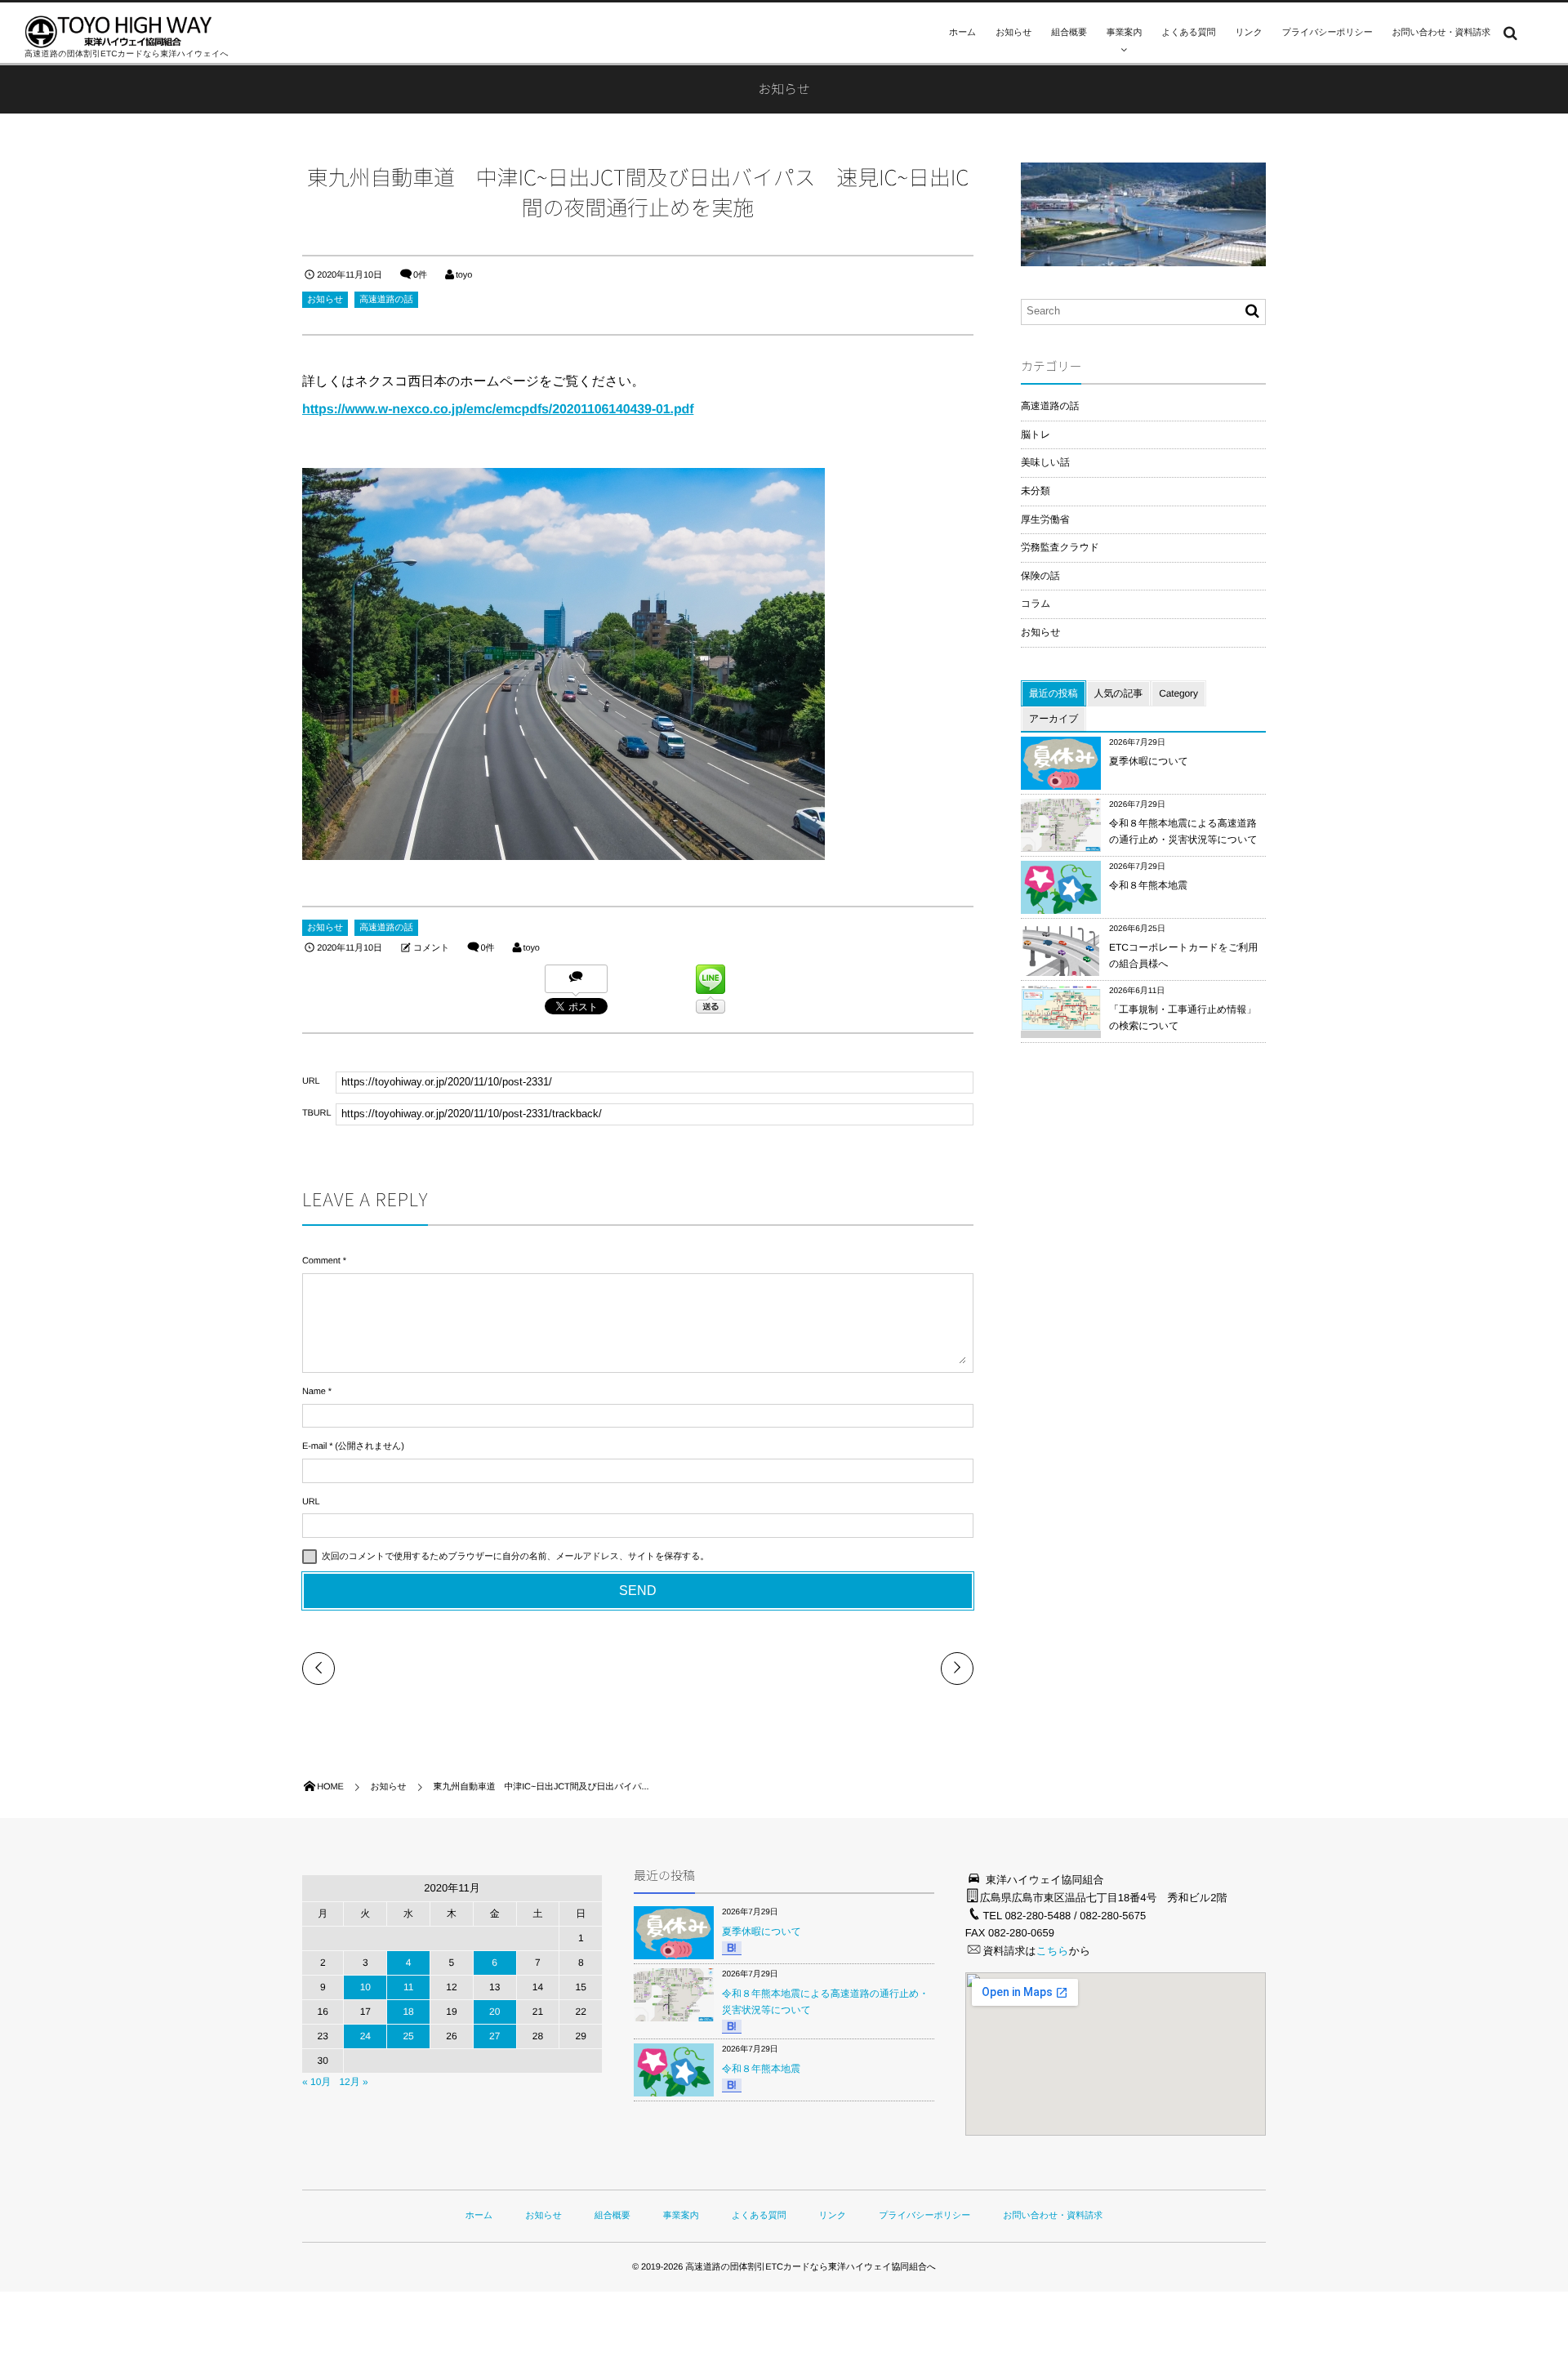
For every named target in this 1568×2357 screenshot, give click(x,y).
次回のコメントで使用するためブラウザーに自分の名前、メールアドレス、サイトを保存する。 (515, 1557)
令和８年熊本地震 (1148, 885)
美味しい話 (1045, 462)
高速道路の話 (386, 300)
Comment (321, 1261)
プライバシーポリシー (1327, 33)
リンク (1248, 33)
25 (408, 2036)
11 (408, 1987)
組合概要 (1069, 33)
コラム (1036, 604)
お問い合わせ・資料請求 (1442, 33)
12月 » (353, 2082)
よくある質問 (1188, 33)
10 (365, 1987)
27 (494, 2036)
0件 (420, 275)
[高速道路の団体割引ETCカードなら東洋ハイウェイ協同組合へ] (118, 32)
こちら (1053, 1951)
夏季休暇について (1149, 761)
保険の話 (1040, 576)
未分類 (1036, 491)
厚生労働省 (1045, 519)
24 (365, 2036)
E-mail (314, 1446)
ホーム (962, 33)
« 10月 (316, 2082)
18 (408, 2012)
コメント (431, 948)
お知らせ (1013, 33)
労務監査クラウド (1060, 547)
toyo (464, 275)
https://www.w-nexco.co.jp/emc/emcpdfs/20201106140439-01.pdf (498, 410)
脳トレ (1036, 434)
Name (314, 1392)
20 (494, 2012)
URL (311, 1502)
